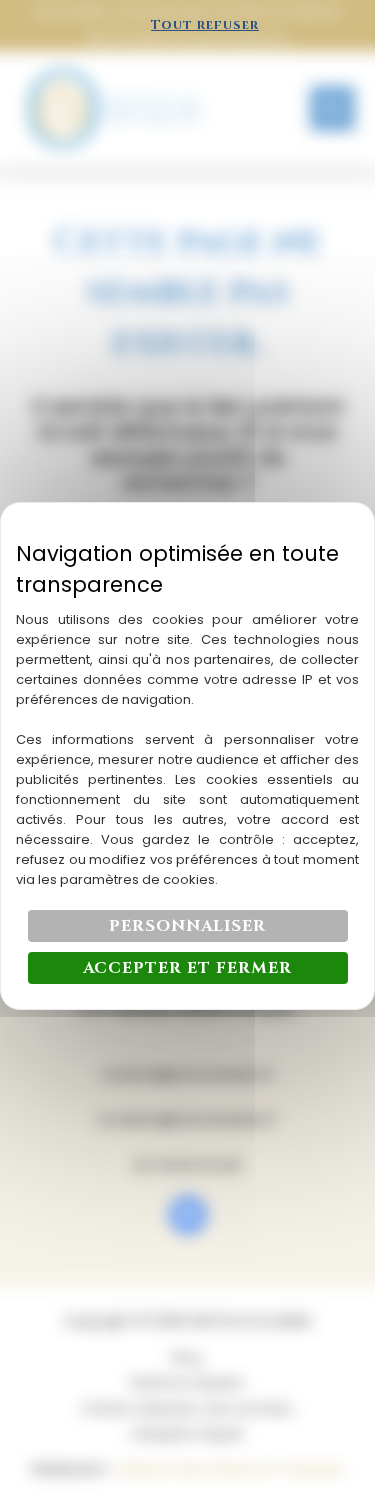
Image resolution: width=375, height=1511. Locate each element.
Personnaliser (187, 926)
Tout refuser (205, 25)
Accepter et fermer (187, 968)
